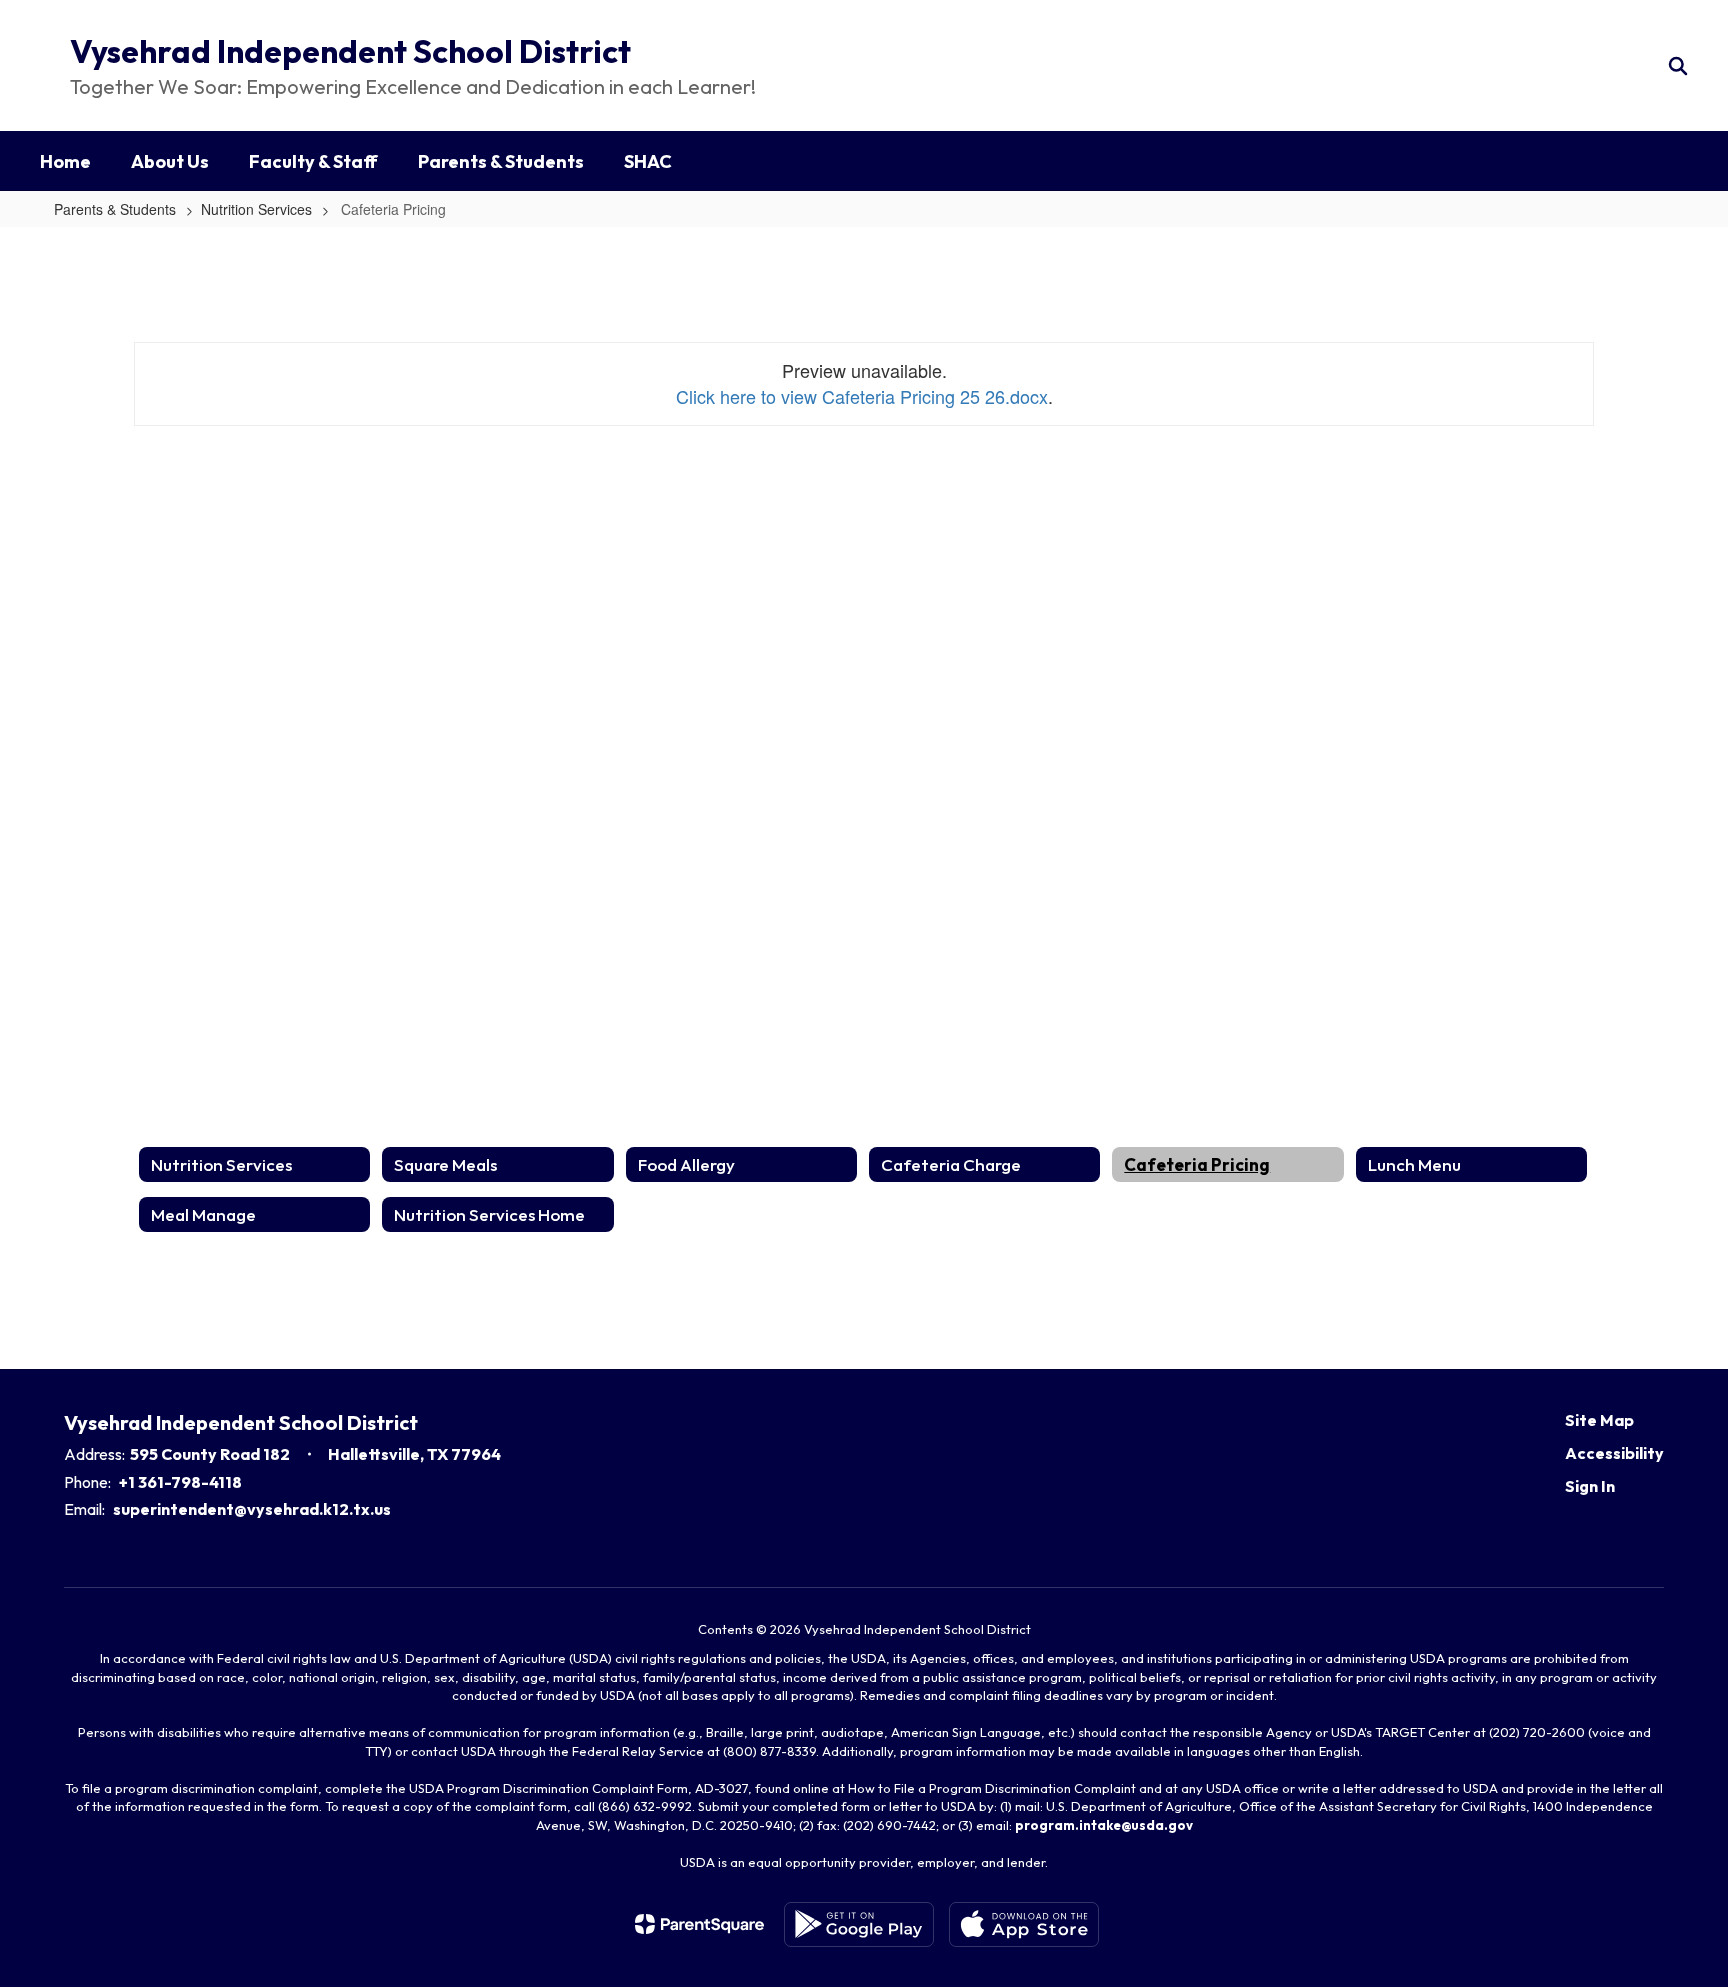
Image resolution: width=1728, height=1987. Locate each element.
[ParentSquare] (699, 1924)
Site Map (1599, 1420)
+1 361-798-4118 (180, 1482)
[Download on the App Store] (1024, 1924)
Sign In (1590, 1486)
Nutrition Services (256, 209)
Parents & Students (115, 209)
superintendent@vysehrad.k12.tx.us (252, 1509)
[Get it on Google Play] (859, 1924)
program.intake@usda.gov (1104, 1825)
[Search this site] (1678, 66)
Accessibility (1614, 1453)
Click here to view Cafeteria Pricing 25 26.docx (862, 396)
